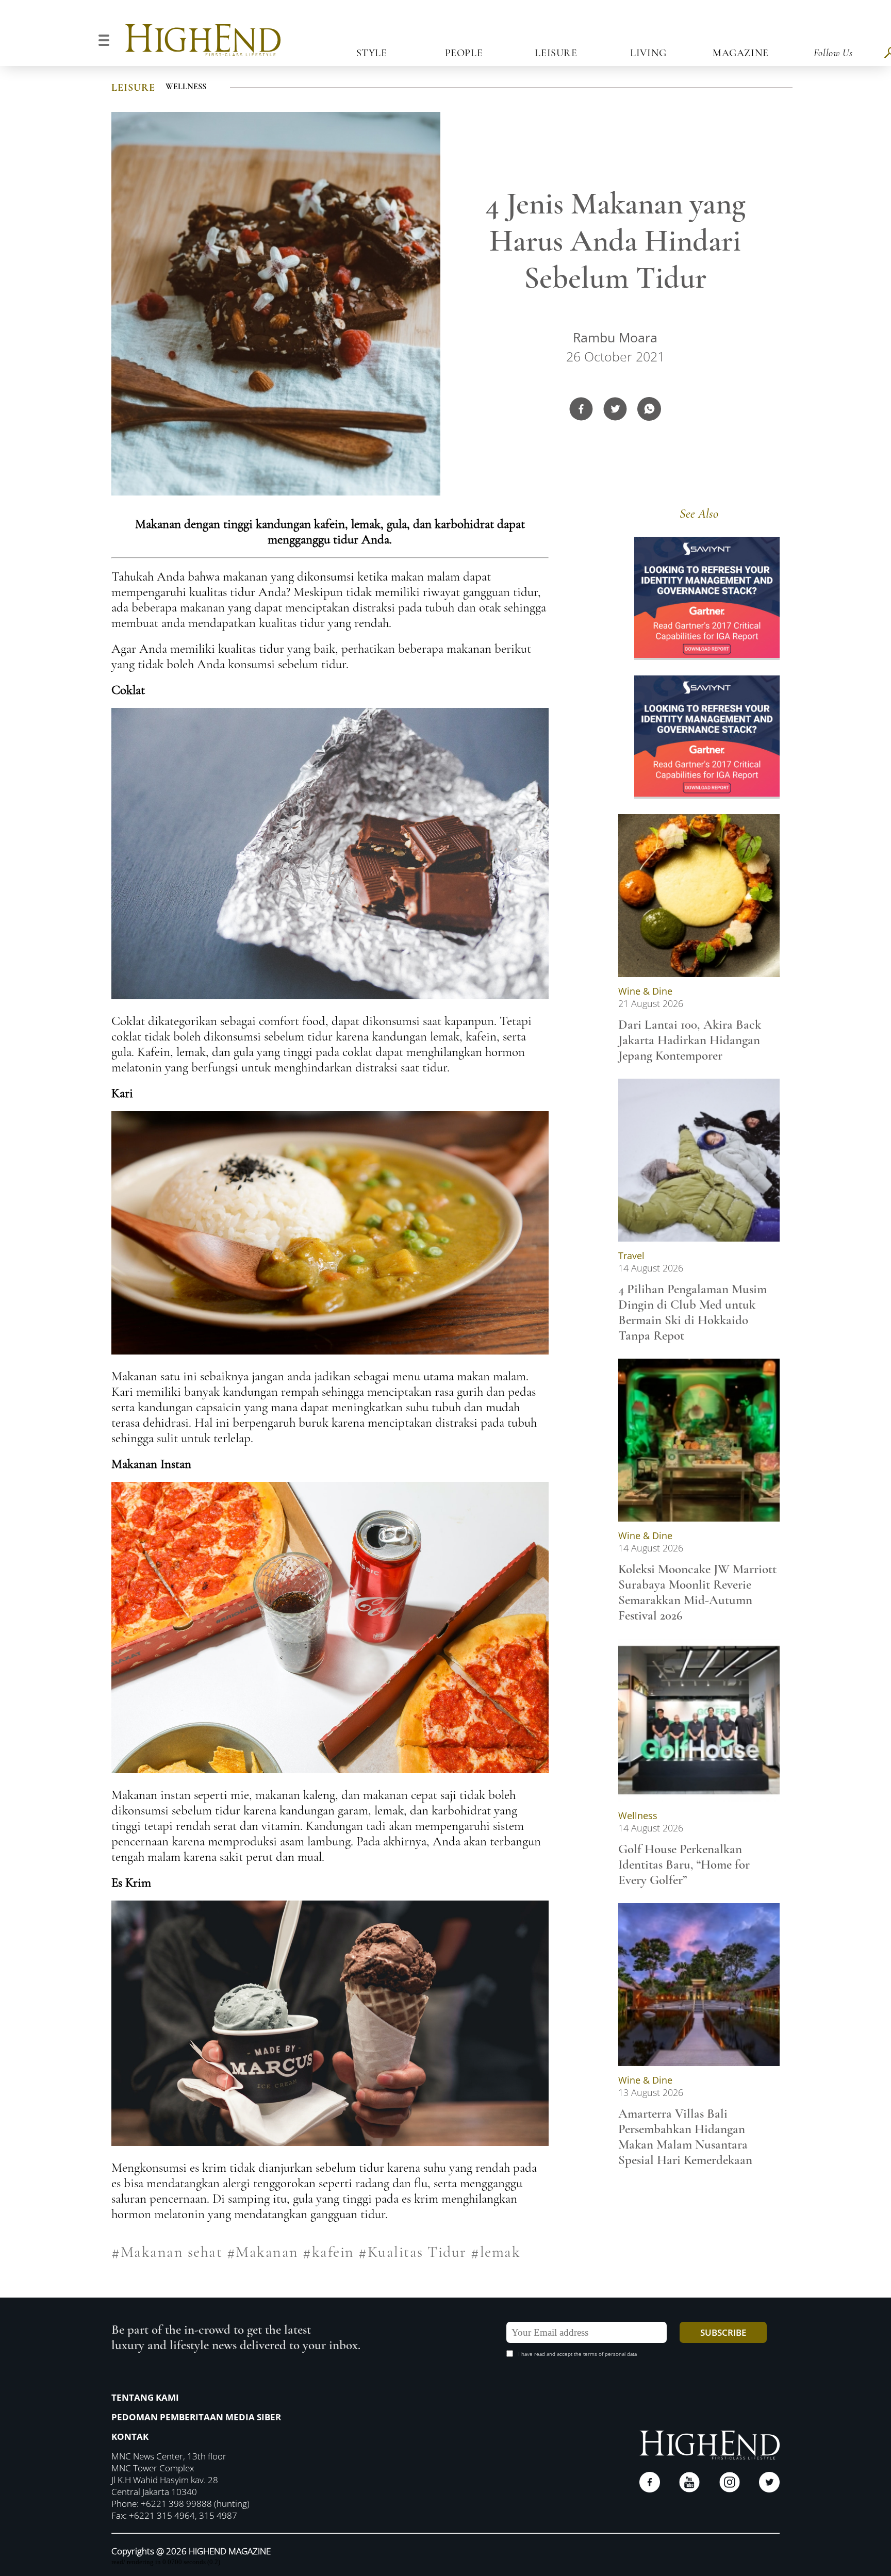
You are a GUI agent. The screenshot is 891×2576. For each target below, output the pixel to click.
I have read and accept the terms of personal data (577, 2354)
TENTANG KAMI (145, 2397)
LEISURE (133, 88)
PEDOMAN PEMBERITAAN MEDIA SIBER (196, 2417)
